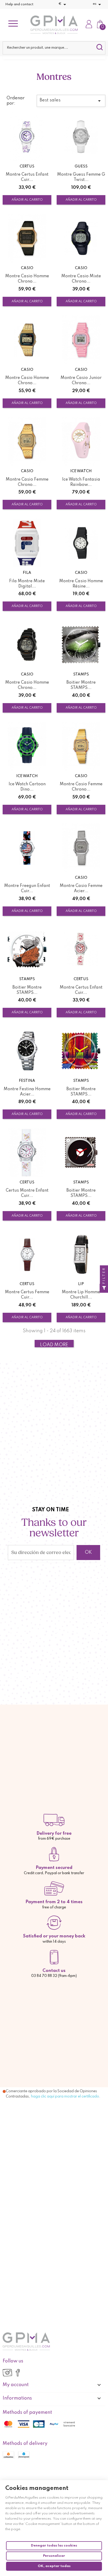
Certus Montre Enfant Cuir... (27, 1193)
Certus (27, 166)
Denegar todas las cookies (54, 2546)
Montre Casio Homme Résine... (81, 584)
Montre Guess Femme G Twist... (81, 177)
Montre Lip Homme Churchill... (81, 1295)
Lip (81, 1284)
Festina (27, 1081)
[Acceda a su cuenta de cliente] (89, 25)
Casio (27, 268)
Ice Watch (81, 471)
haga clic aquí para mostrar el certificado (65, 2096)
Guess (81, 166)
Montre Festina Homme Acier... (27, 1092)
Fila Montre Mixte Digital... (27, 584)
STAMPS (81, 674)
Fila (27, 573)
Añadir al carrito (27, 200)
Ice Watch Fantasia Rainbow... (81, 482)
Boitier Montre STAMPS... (81, 685)
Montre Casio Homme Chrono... (27, 279)
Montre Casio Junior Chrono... (81, 381)
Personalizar (54, 2556)
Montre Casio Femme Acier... (81, 889)
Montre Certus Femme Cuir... (27, 1295)
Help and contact (19, 4)
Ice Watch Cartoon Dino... (27, 787)
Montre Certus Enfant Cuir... (27, 177)
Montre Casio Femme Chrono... (27, 482)
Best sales (71, 101)
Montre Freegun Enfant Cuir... (27, 889)
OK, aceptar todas (54, 2566)
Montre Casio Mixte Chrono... (81, 279)
